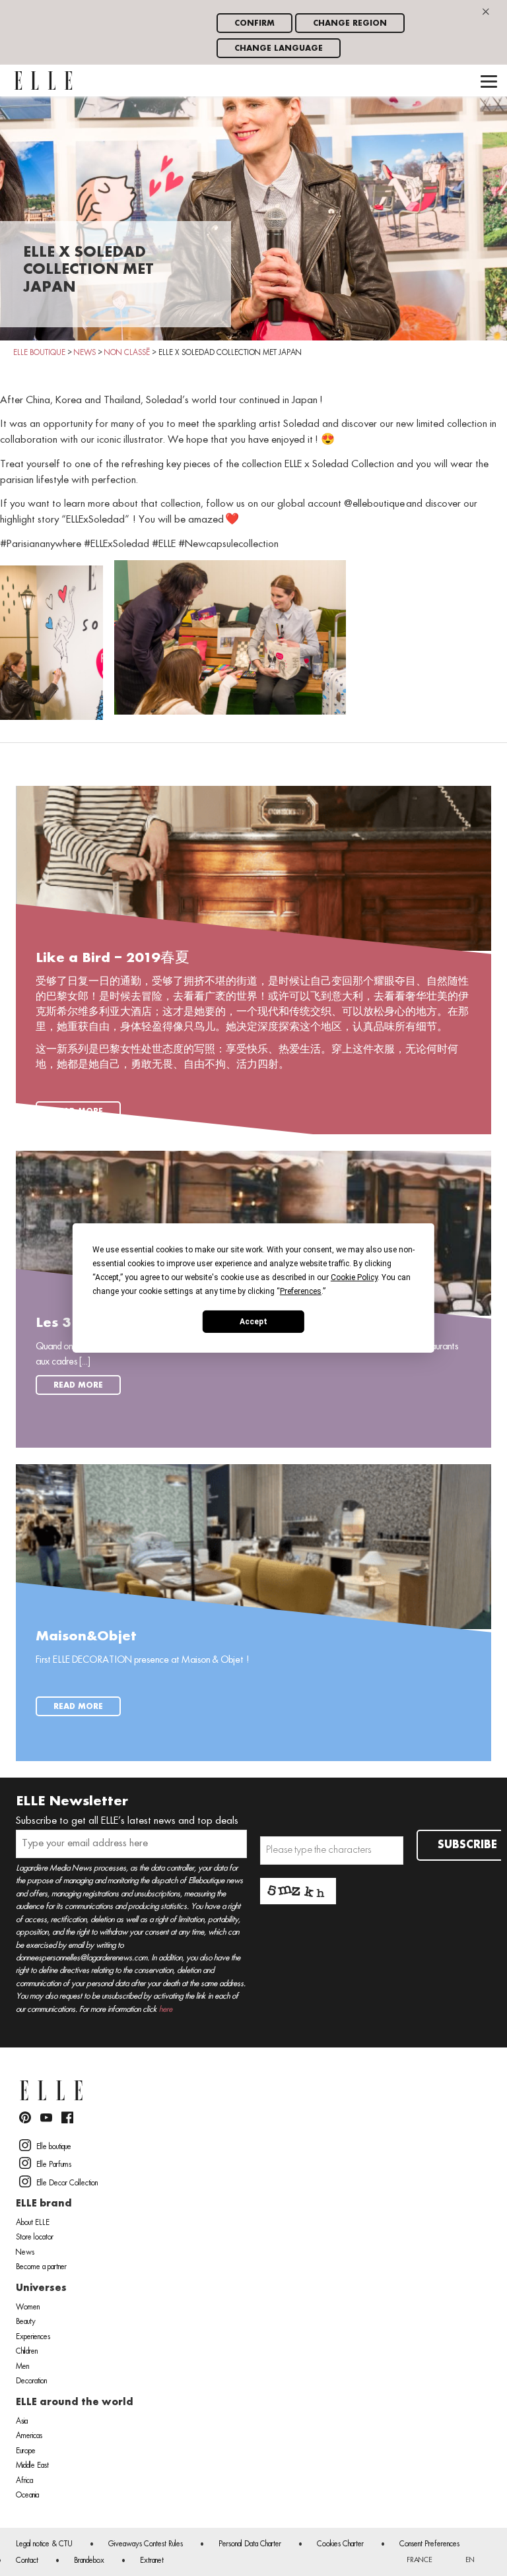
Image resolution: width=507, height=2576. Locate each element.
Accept (253, 1321)
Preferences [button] (301, 1291)
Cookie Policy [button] (354, 1277)
